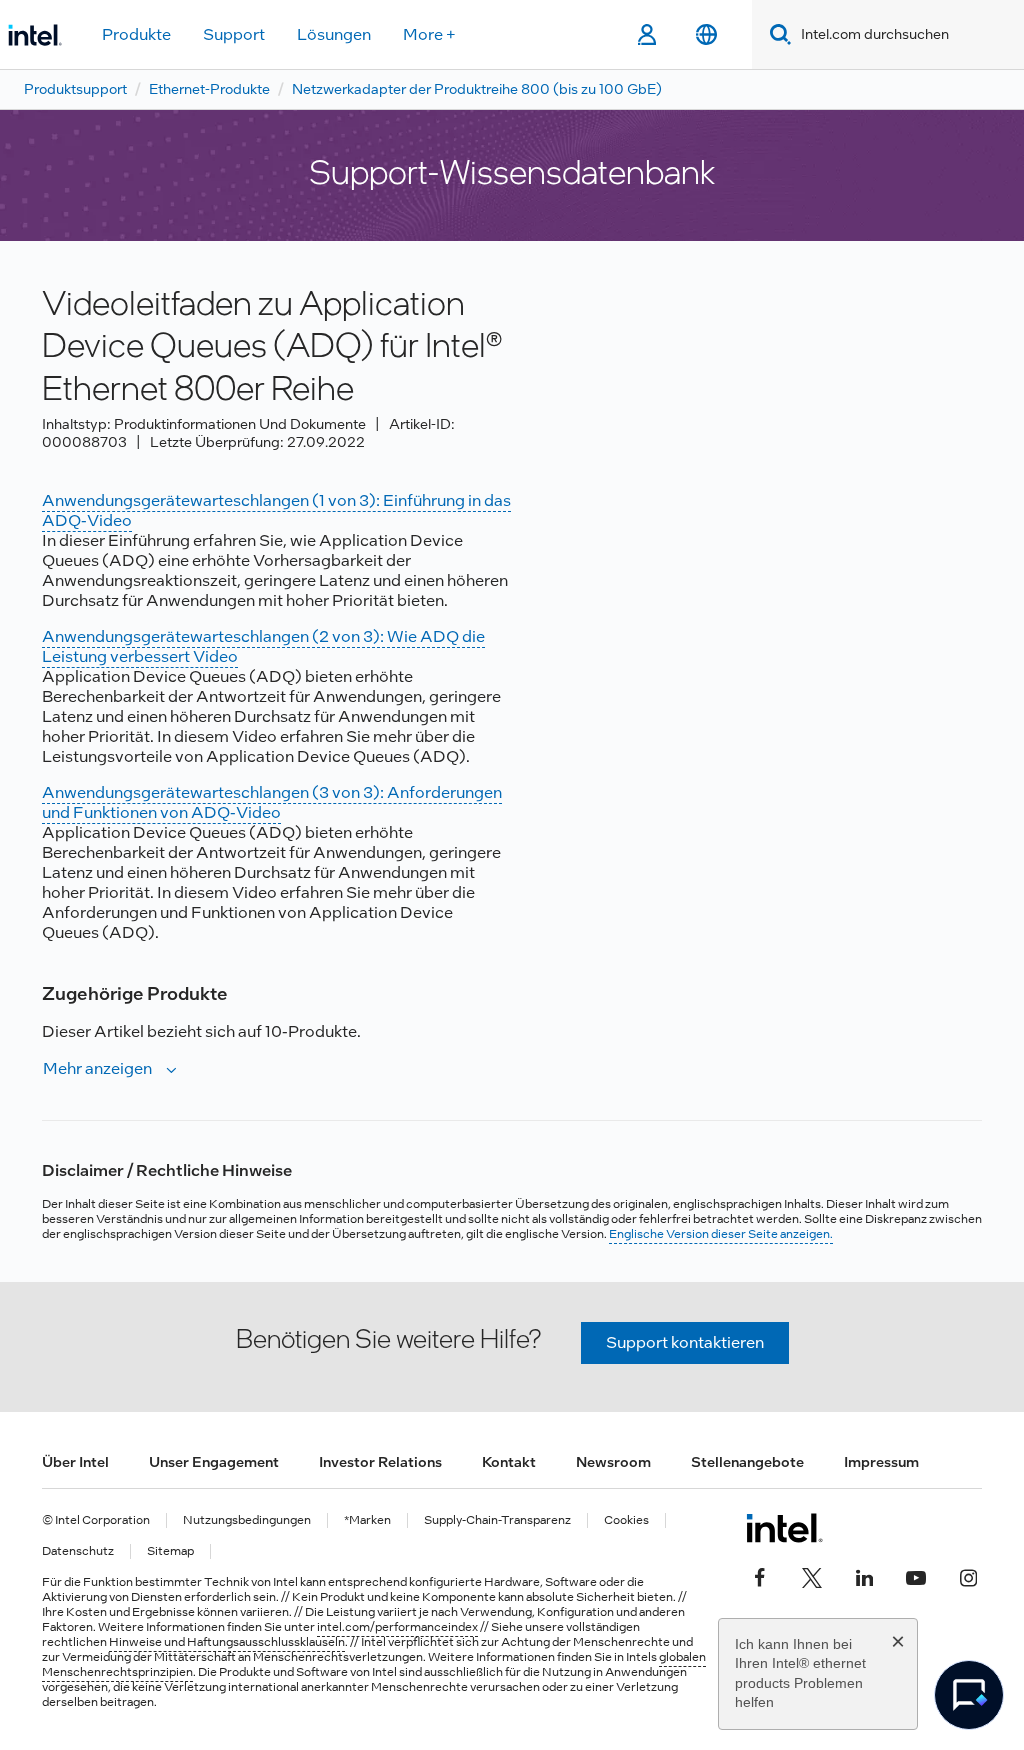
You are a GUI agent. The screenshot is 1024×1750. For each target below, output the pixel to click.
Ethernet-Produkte (209, 89)
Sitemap (170, 1551)
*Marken (367, 1520)
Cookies (626, 1520)
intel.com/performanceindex (397, 1627)
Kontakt (509, 1462)
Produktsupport (75, 89)
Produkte (136, 34)
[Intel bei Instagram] (968, 1576)
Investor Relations (380, 1462)
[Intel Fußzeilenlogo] (784, 1528)
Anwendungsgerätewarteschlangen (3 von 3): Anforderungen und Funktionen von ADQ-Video (272, 802)
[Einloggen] (646, 35)
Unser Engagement (214, 1462)
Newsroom (613, 1462)
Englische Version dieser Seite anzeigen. (721, 1234)
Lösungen (334, 34)
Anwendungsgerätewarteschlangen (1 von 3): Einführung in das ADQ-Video (276, 510)
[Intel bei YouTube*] (916, 1576)
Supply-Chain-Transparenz (497, 1520)
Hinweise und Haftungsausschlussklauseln (227, 1642)
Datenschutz (78, 1551)
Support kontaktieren (685, 1342)
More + (429, 34)
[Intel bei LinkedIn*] (864, 1576)
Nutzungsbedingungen (247, 1520)
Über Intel (75, 1462)
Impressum (881, 1462)
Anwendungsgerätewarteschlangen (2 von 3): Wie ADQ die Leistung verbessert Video (263, 646)
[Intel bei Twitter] (812, 1576)
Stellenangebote (747, 1462)
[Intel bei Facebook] (760, 1576)
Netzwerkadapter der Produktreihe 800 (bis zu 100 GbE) (477, 89)
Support (234, 34)
